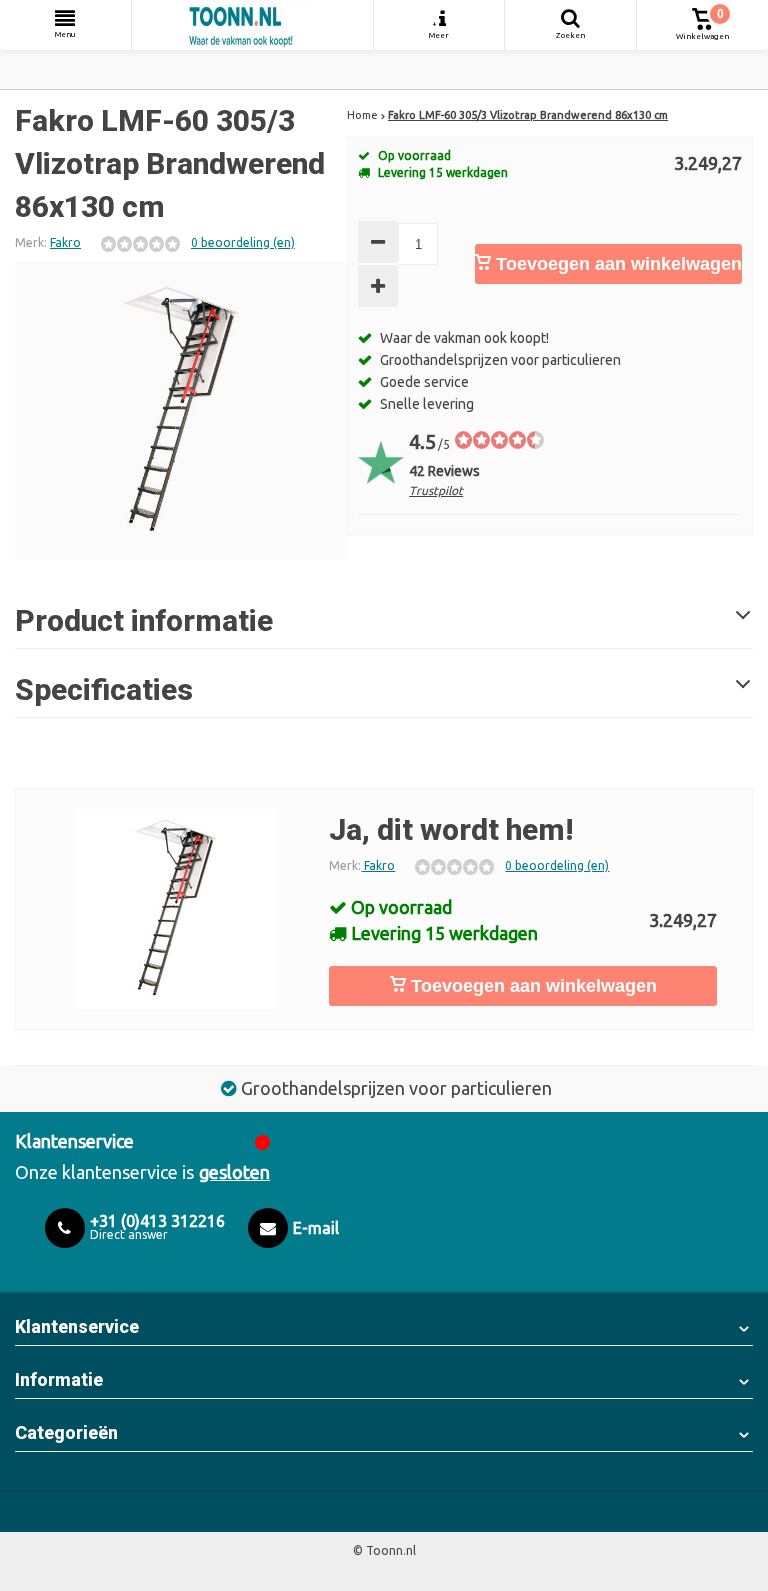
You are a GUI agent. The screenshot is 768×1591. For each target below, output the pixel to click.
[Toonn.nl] (252, 25)
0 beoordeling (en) (243, 242)
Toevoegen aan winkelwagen (616, 264)
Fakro (65, 242)
